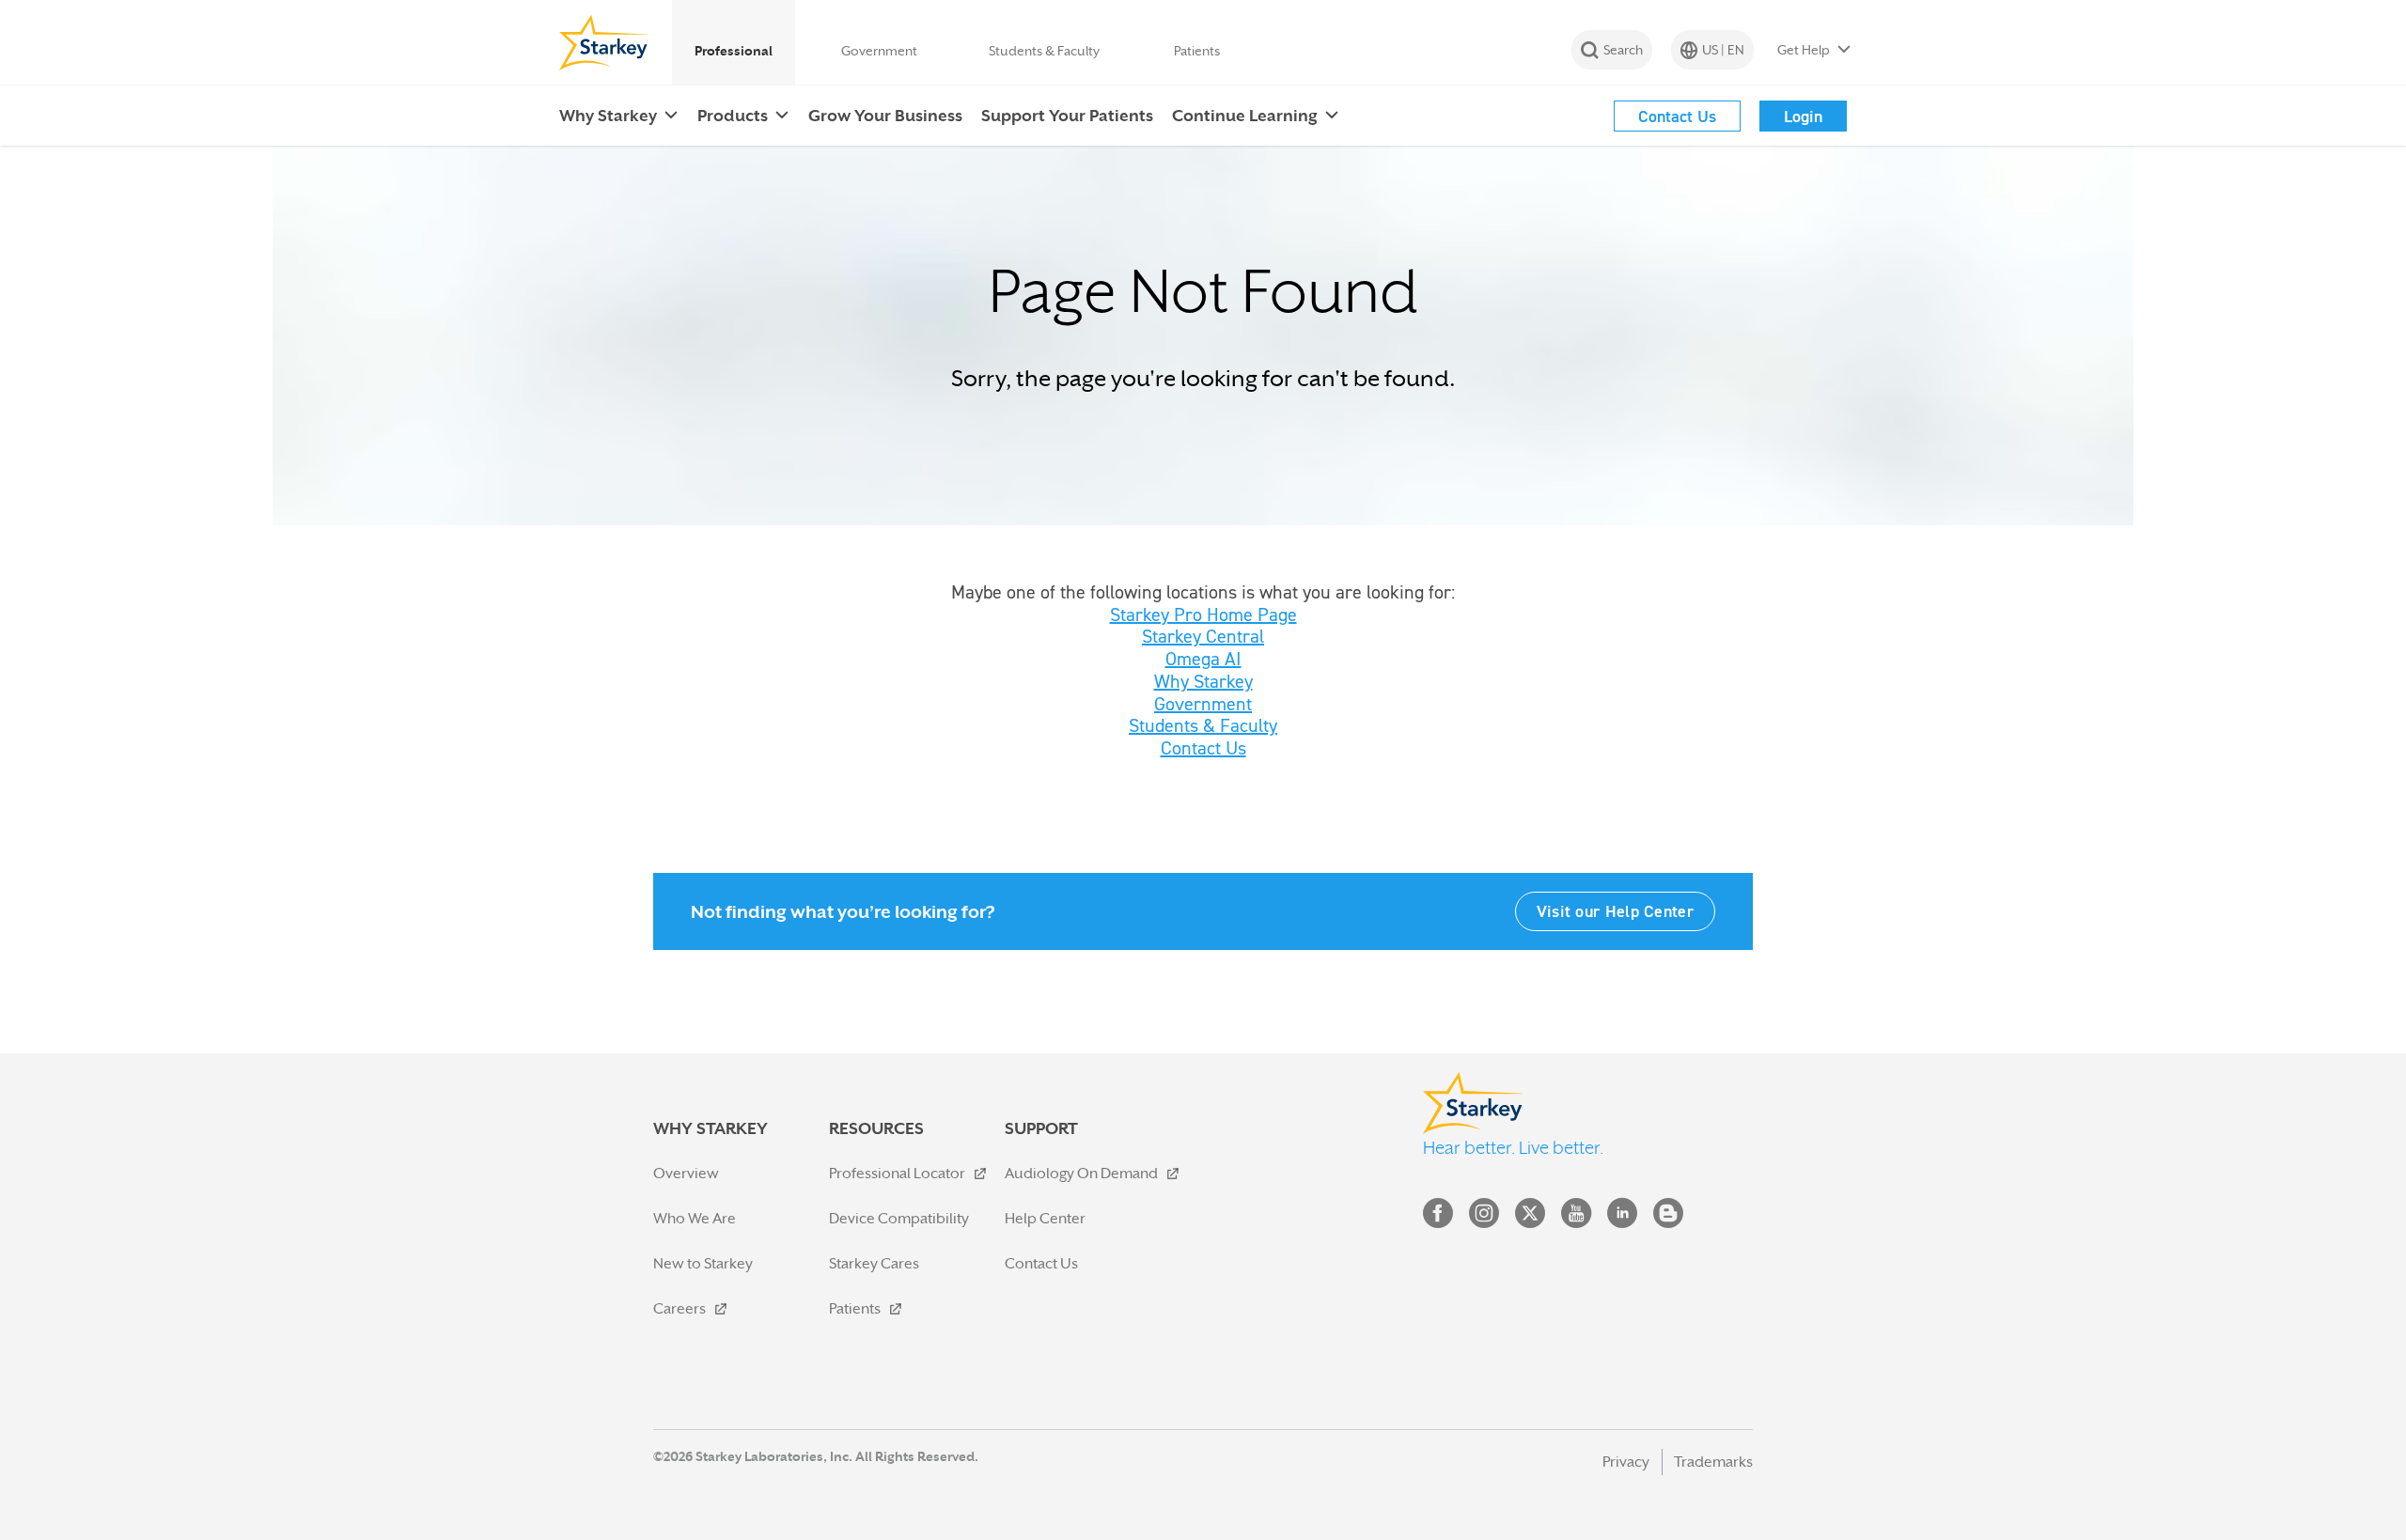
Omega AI (1203, 659)
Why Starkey (1203, 681)
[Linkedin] (1622, 1217)
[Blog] (1668, 1217)
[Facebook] (1438, 1217)
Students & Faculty (1203, 725)
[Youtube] (1576, 1217)
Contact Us (1203, 748)
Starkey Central (1203, 636)
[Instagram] (1484, 1217)
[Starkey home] (604, 42)
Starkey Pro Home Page (1203, 614)
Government (1203, 704)
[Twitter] (1530, 1217)
